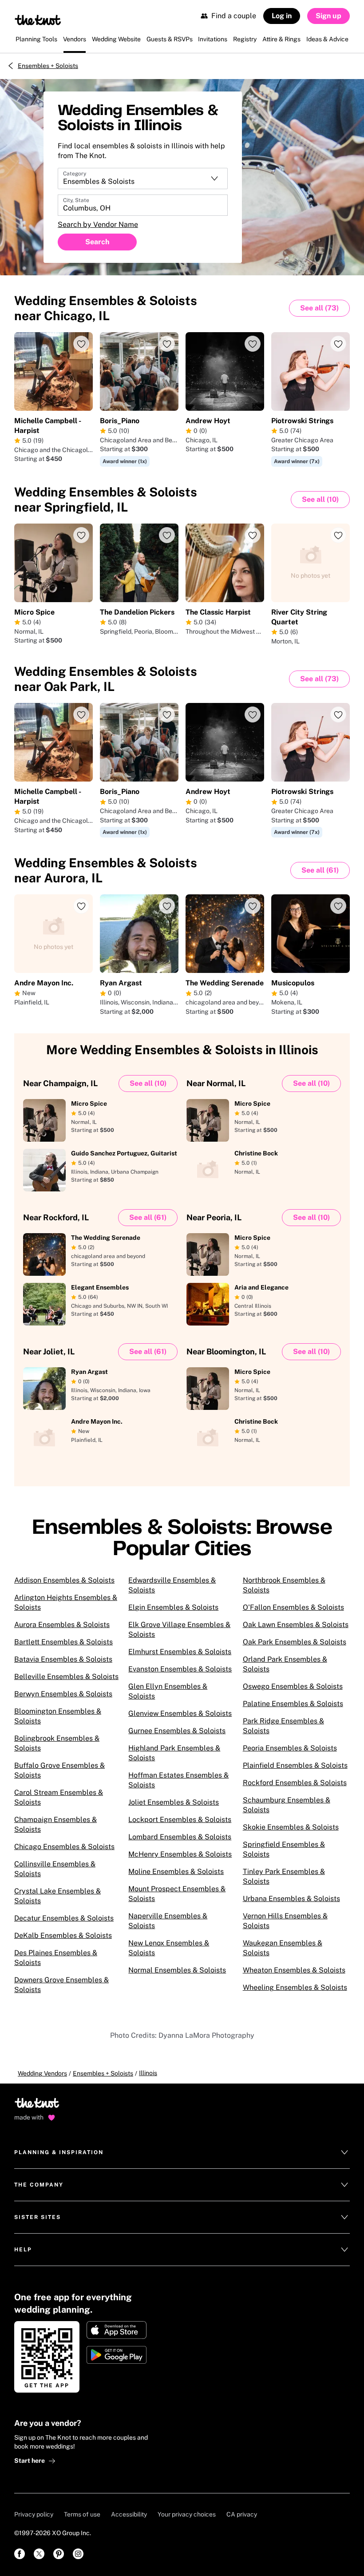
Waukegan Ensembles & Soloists (283, 1948)
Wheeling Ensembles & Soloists (295, 1987)
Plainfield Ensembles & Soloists (295, 1765)
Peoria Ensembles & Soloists (290, 1748)
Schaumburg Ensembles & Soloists (287, 1805)
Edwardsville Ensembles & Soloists (172, 1585)
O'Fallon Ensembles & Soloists (293, 1607)
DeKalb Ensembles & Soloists (63, 1935)
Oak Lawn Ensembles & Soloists (296, 1625)
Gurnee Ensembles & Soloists (177, 1731)
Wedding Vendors (42, 2073)
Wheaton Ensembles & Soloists (294, 1970)
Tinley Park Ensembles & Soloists (284, 1876)
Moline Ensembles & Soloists (176, 1871)
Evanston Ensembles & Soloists (180, 1669)
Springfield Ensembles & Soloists (284, 1849)
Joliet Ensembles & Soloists (174, 1802)
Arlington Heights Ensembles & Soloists (66, 1602)
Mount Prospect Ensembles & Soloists (177, 1894)
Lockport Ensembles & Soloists (180, 1820)
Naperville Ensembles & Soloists (168, 1921)
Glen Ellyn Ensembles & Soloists (168, 1691)
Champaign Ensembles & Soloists (55, 1824)
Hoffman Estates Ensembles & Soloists (178, 1780)
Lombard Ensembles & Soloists (180, 1837)
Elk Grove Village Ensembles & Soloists (179, 1629)
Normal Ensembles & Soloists (177, 1970)
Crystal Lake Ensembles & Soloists (57, 1896)
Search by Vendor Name (98, 224)
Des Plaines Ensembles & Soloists (56, 1958)
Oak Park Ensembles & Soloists (295, 1642)
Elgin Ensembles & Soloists (173, 1607)
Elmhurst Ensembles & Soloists (180, 1652)
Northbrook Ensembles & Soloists (284, 1585)
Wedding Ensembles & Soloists (106, 308)
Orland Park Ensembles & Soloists (285, 1664)
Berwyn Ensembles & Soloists (63, 1694)
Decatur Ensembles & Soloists (64, 1918)
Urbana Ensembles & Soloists (291, 1899)
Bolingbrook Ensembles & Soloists (57, 1743)
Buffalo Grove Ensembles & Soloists (59, 1770)
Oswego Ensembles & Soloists (293, 1686)
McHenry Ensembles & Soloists (180, 1854)
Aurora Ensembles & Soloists (62, 1625)
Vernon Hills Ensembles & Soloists (285, 1921)
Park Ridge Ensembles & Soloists (283, 1726)
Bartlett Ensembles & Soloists (63, 1642)
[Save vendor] (81, 344)
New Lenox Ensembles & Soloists (169, 1948)
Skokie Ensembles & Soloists (291, 1827)
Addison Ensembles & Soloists (64, 1580)
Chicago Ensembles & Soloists (64, 1847)
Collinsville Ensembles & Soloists (55, 1869)
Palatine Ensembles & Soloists (293, 1704)
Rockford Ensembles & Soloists (295, 1783)
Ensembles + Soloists (48, 66)
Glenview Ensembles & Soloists (180, 1713)
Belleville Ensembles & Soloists (66, 1677)
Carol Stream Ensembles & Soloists (59, 1797)
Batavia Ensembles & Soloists (63, 1659)
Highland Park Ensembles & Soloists (174, 1753)
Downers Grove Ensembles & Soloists (61, 1985)
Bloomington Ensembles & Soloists (58, 1716)
